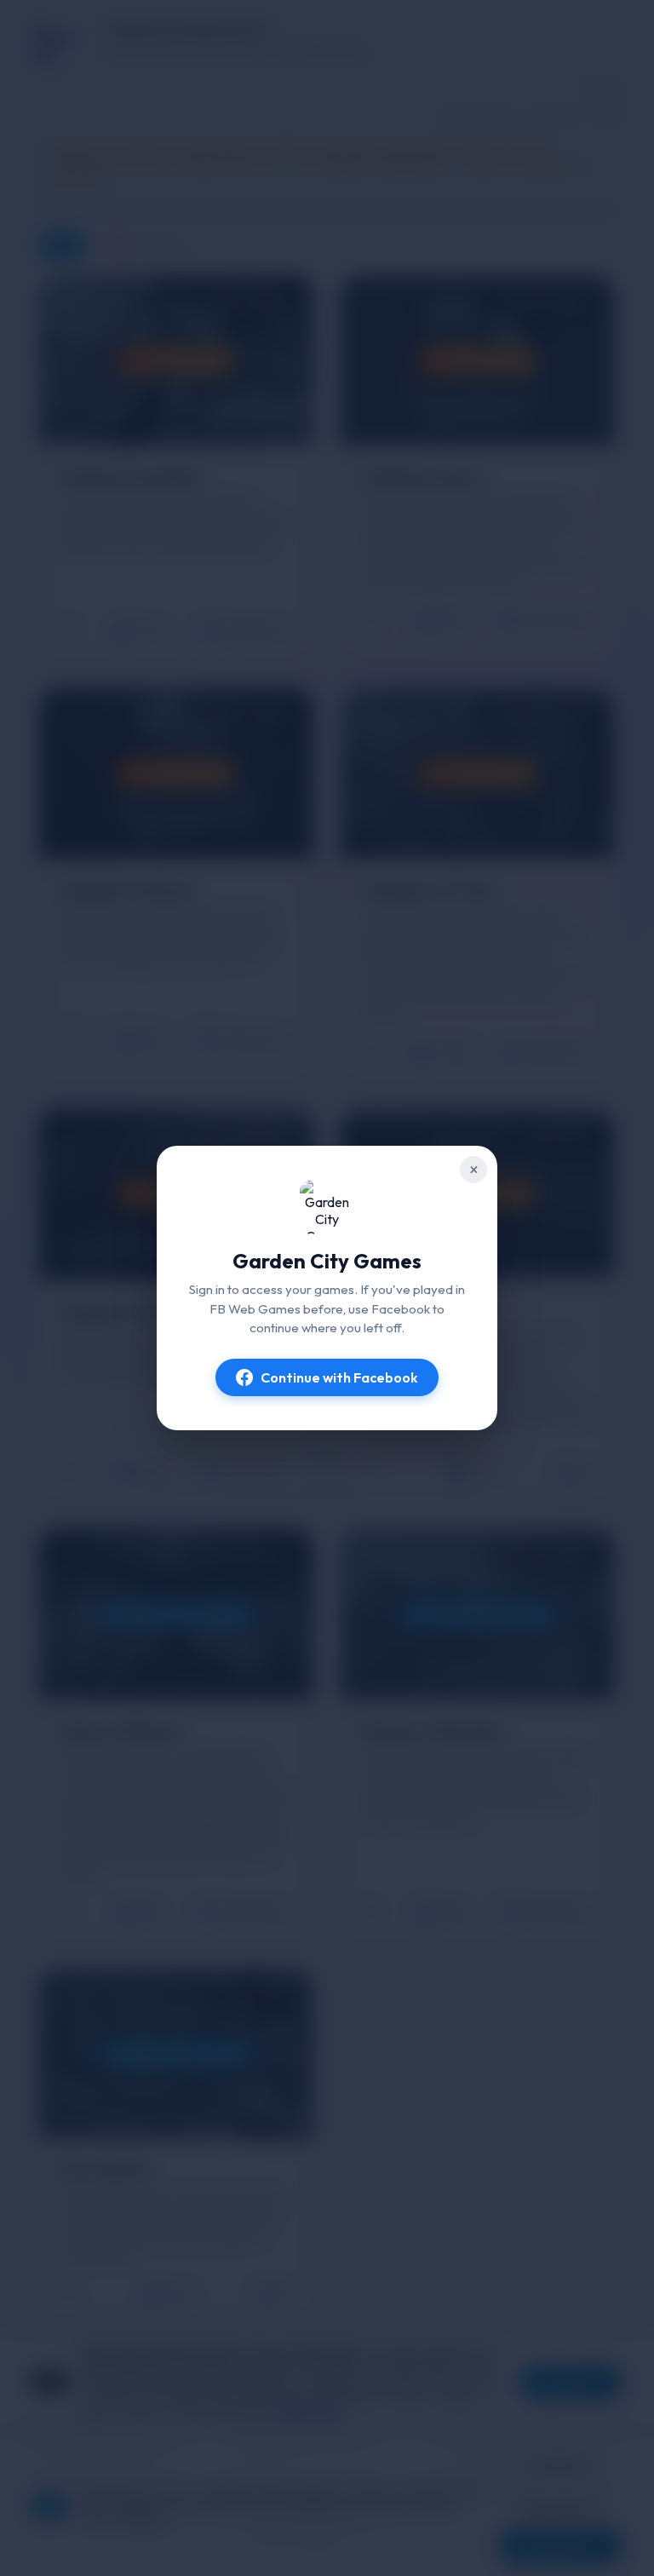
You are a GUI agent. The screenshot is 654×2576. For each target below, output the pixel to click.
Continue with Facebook (339, 1377)
